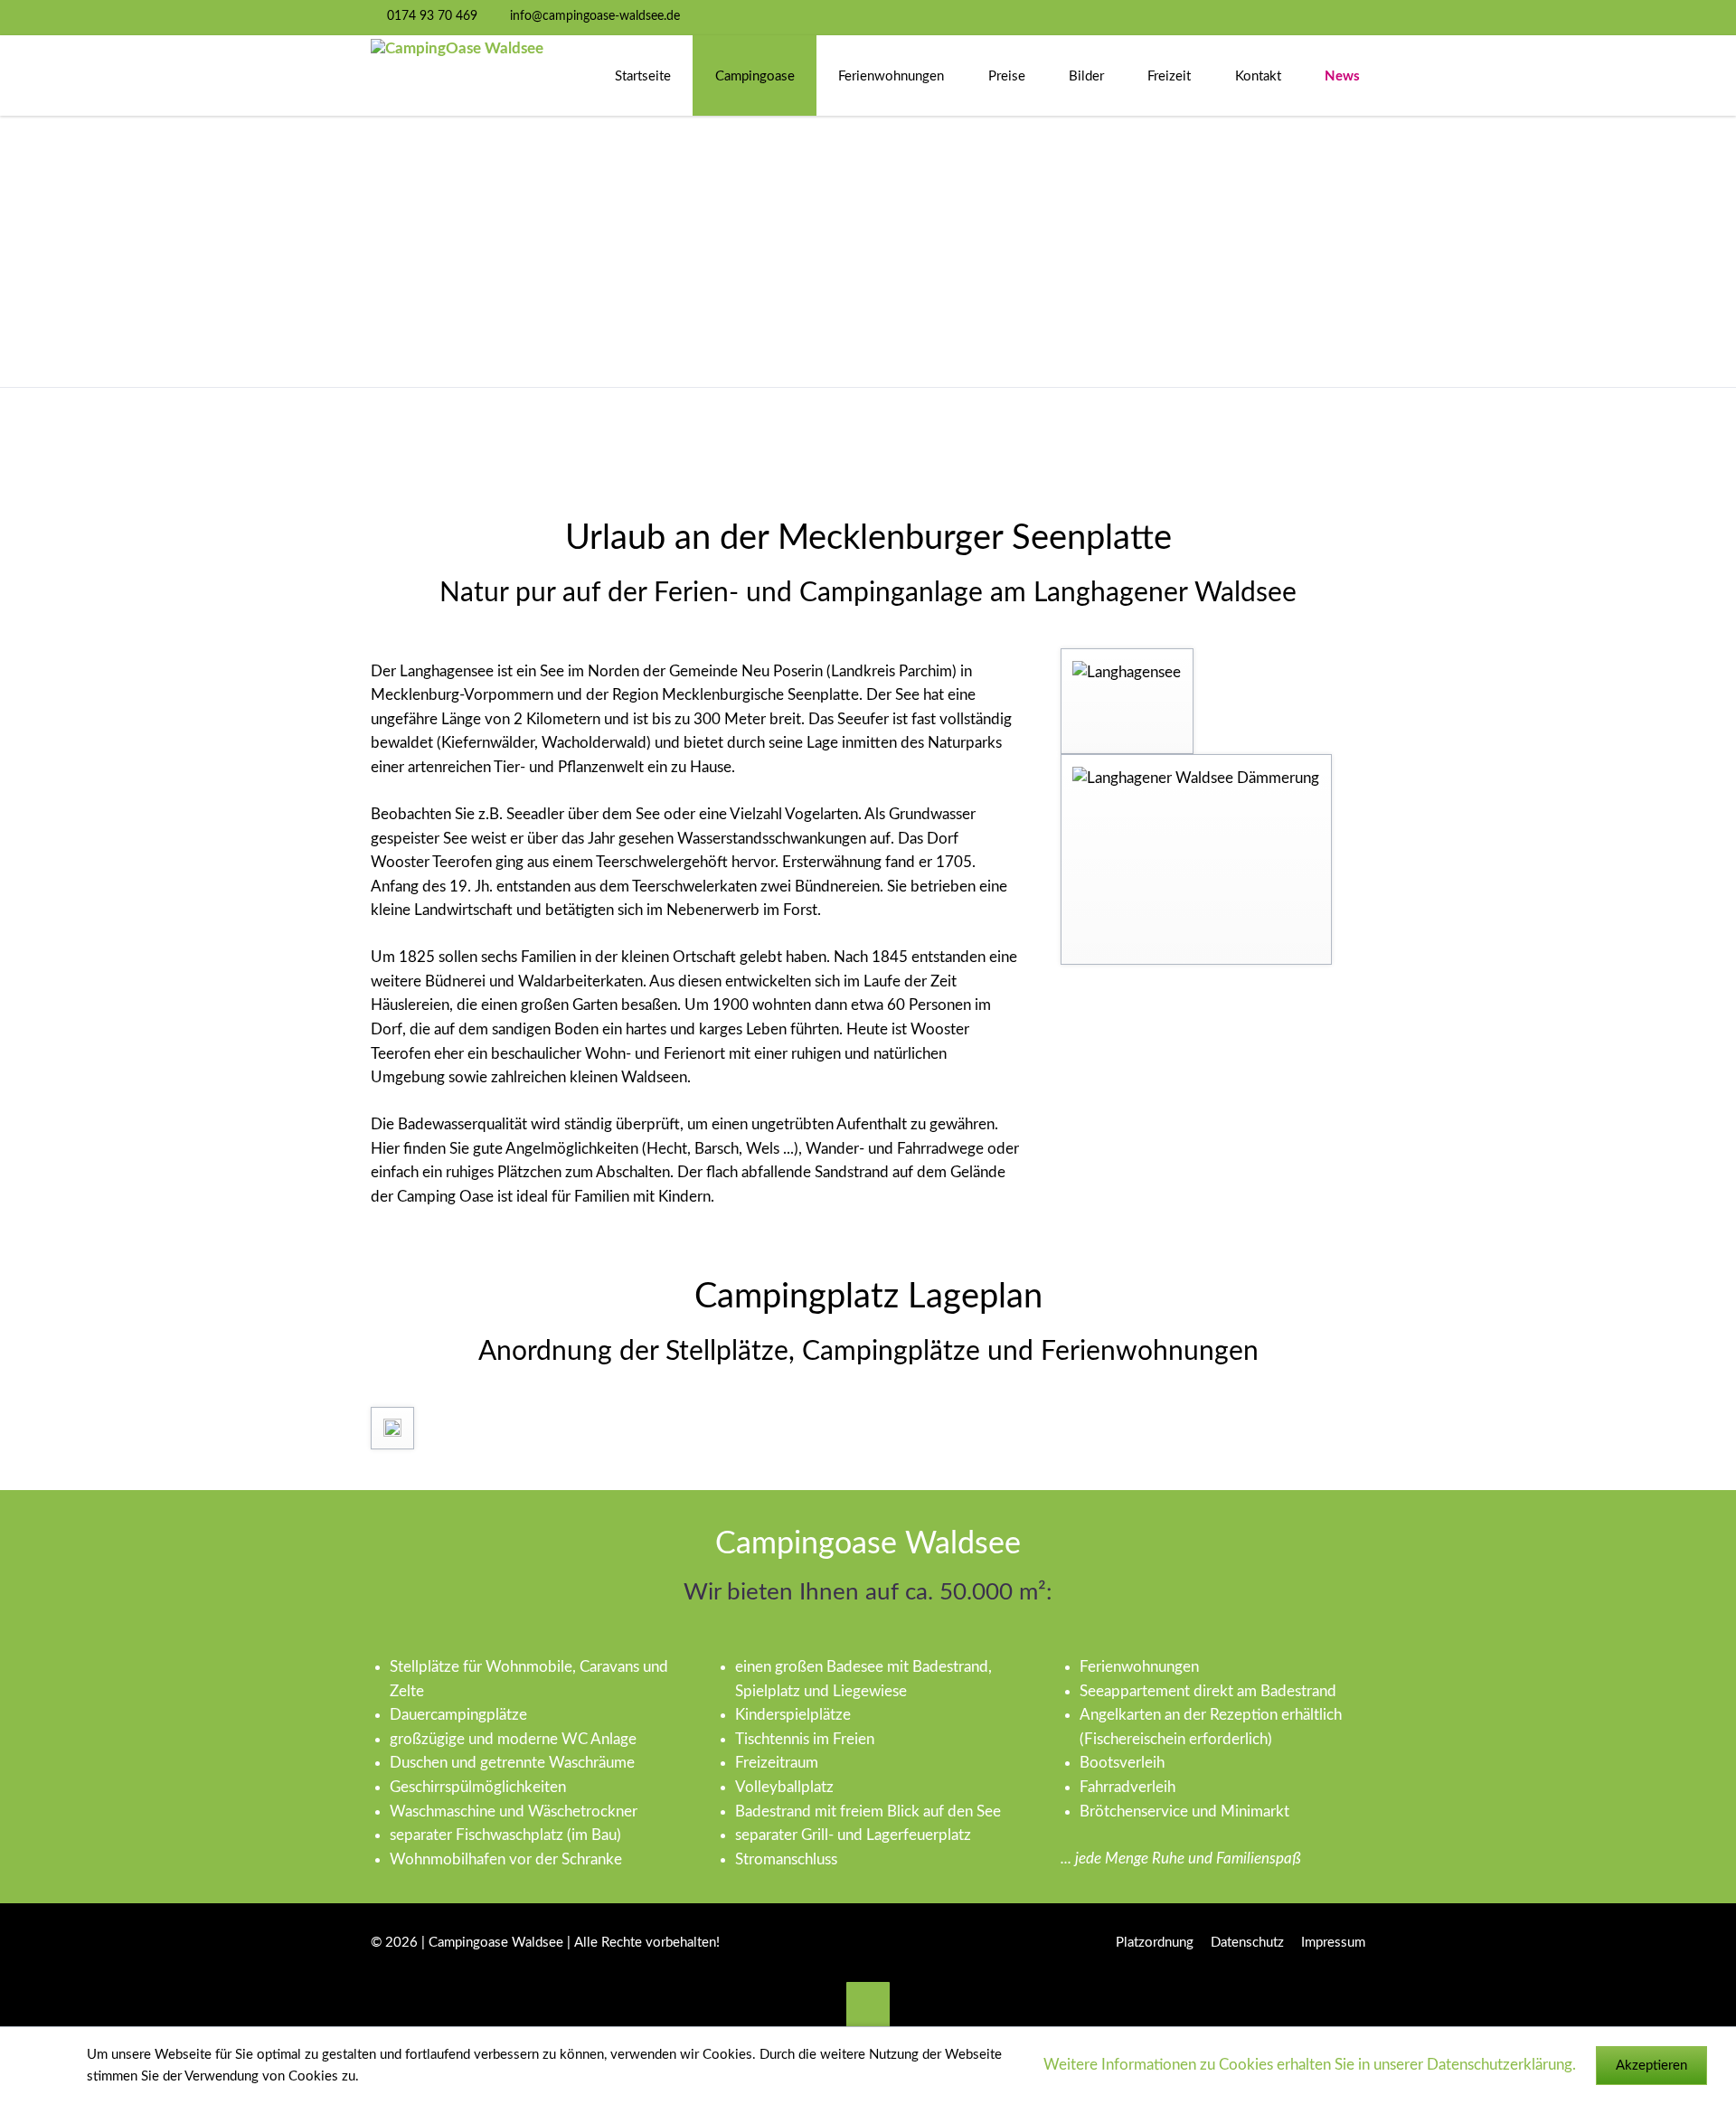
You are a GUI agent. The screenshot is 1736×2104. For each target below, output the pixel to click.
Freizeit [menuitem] (1169, 76)
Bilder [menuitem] (1086, 76)
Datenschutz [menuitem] (1247, 1943)
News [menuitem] (1342, 76)
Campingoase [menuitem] (755, 76)
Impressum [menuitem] (1333, 1943)
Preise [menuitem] (1007, 76)
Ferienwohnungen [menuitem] (891, 76)
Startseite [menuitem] (643, 76)
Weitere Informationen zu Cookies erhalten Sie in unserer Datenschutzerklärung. (1310, 2065)
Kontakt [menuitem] (1258, 76)
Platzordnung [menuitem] (1155, 1943)
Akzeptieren (1651, 2066)
